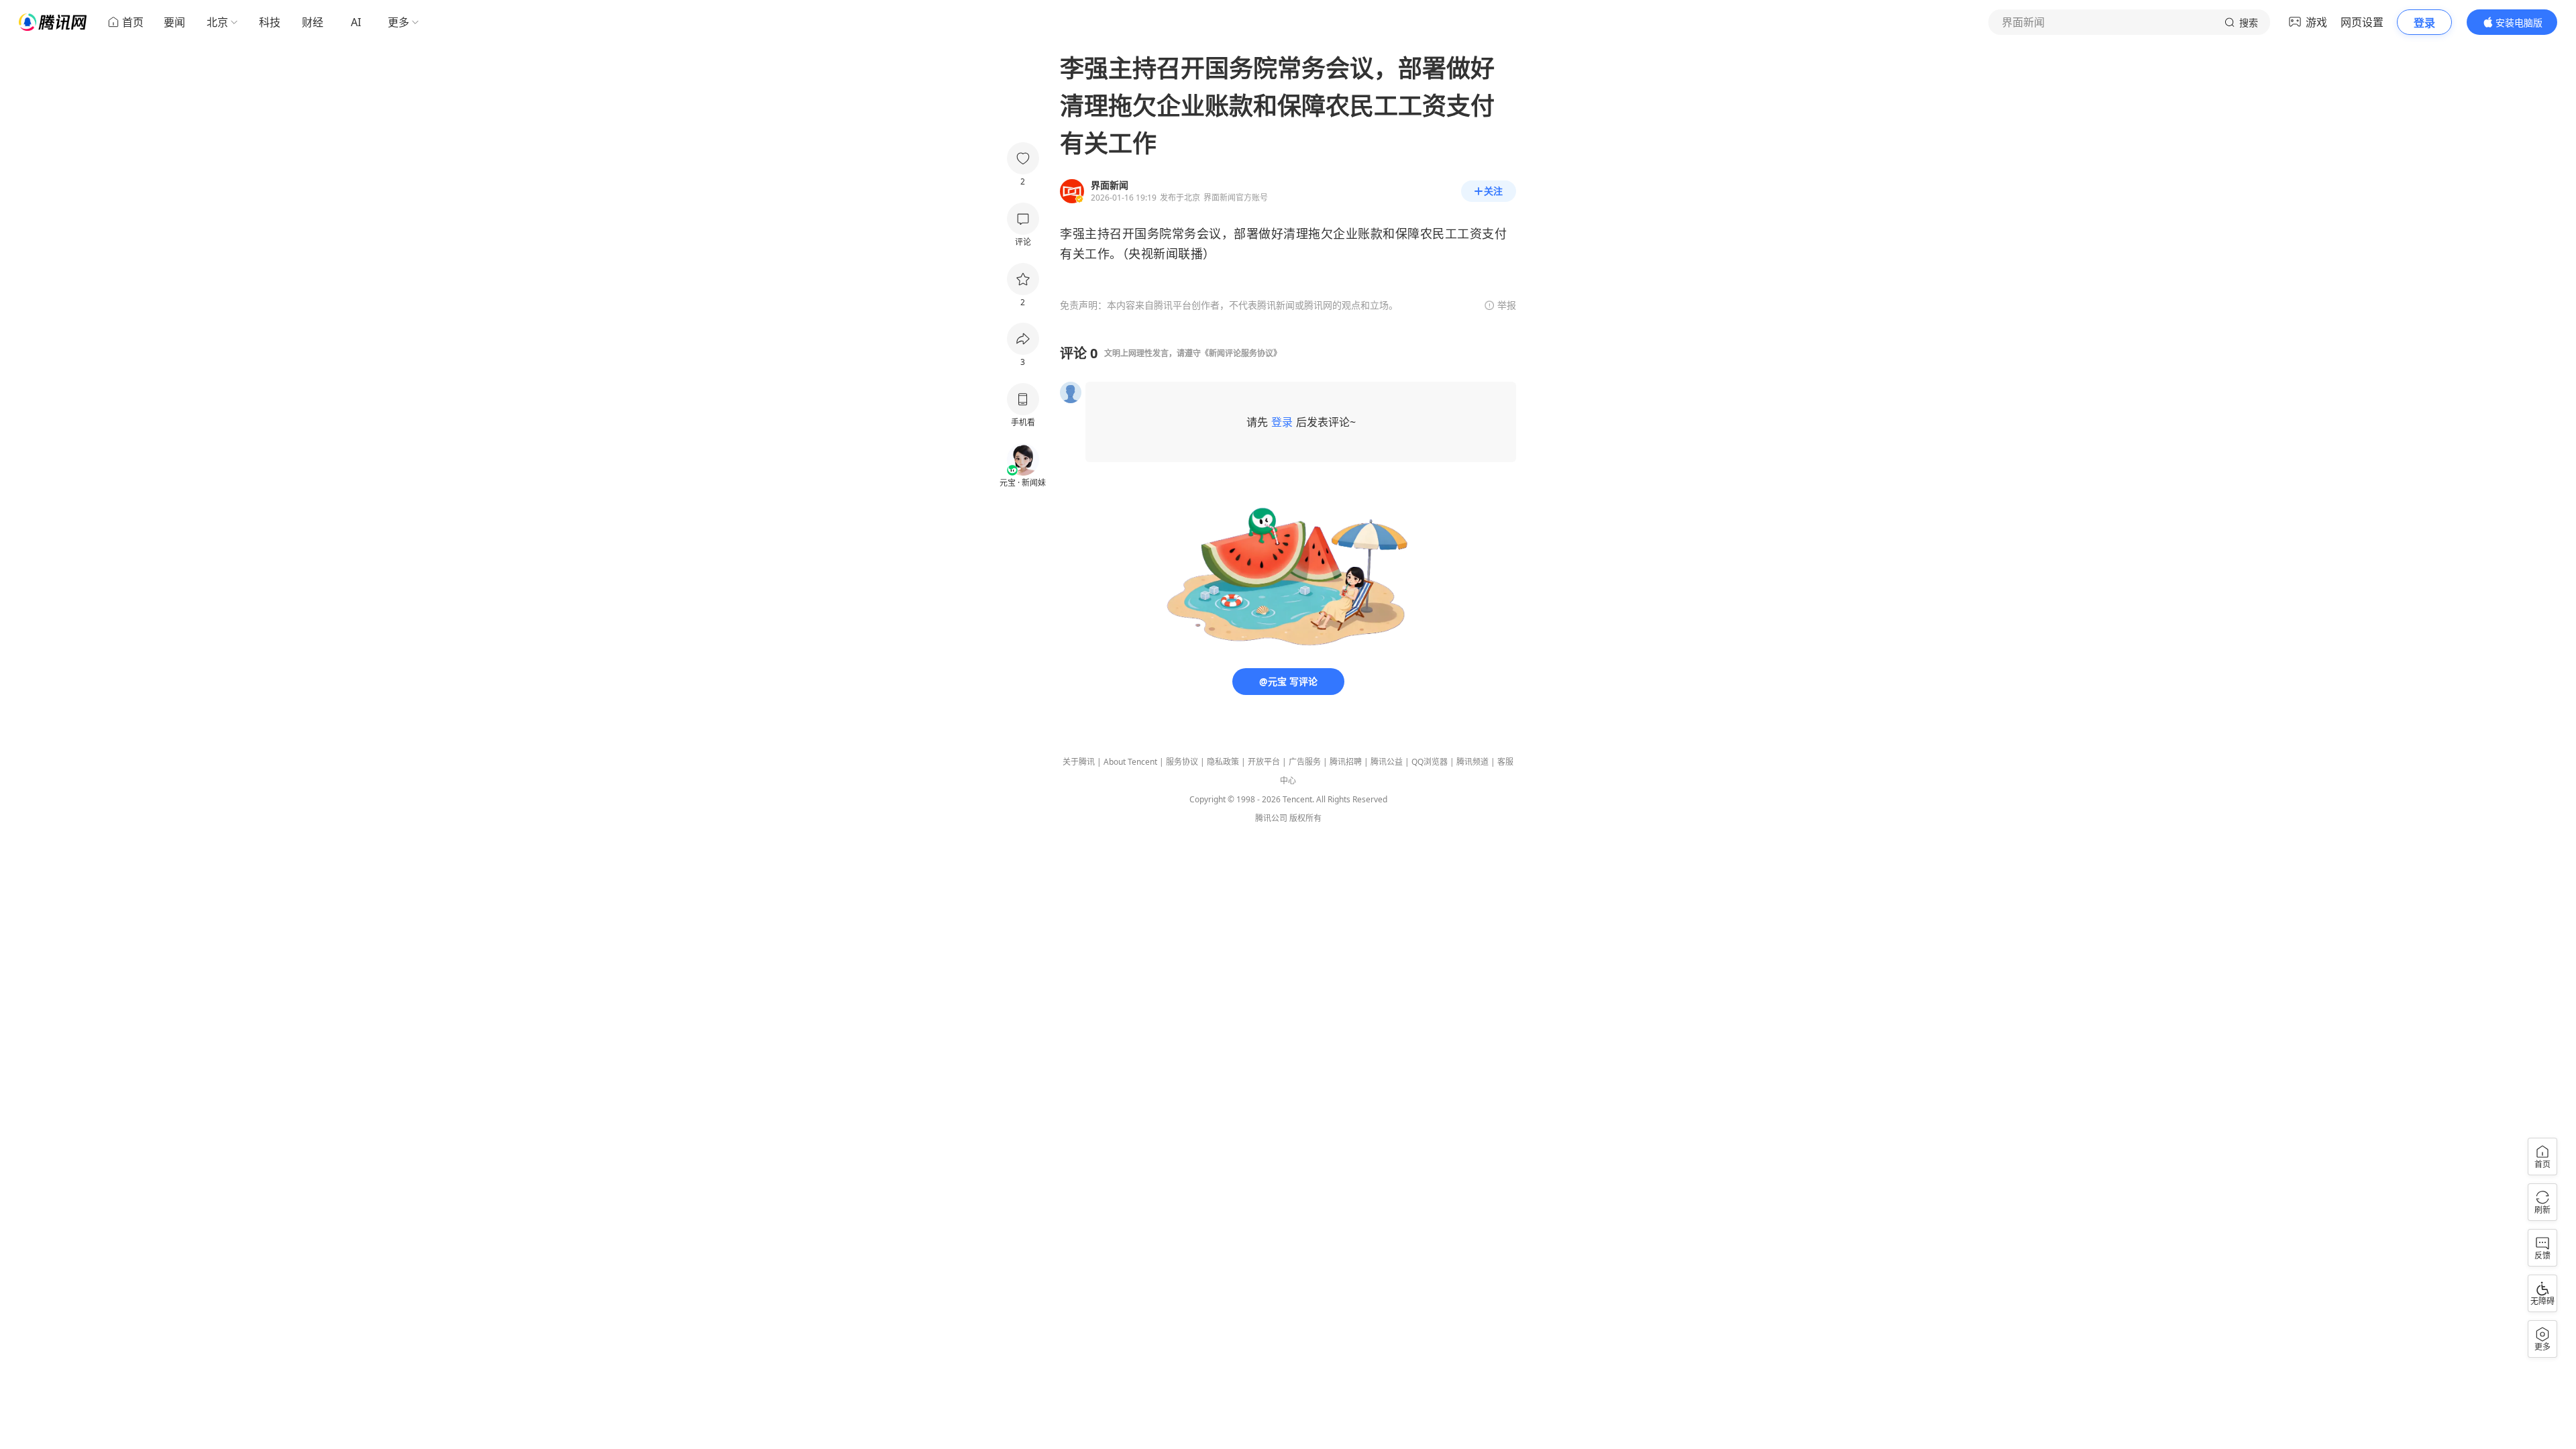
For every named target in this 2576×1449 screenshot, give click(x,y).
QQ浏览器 (1430, 762)
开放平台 (1264, 762)
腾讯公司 (1271, 818)
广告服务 (1305, 762)
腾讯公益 (1387, 762)
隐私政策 (1223, 762)
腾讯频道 (1472, 762)
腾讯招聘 (1346, 762)
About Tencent (1130, 762)
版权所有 (1305, 818)
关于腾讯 (1079, 762)
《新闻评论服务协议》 (1241, 353)
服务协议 (1182, 762)
